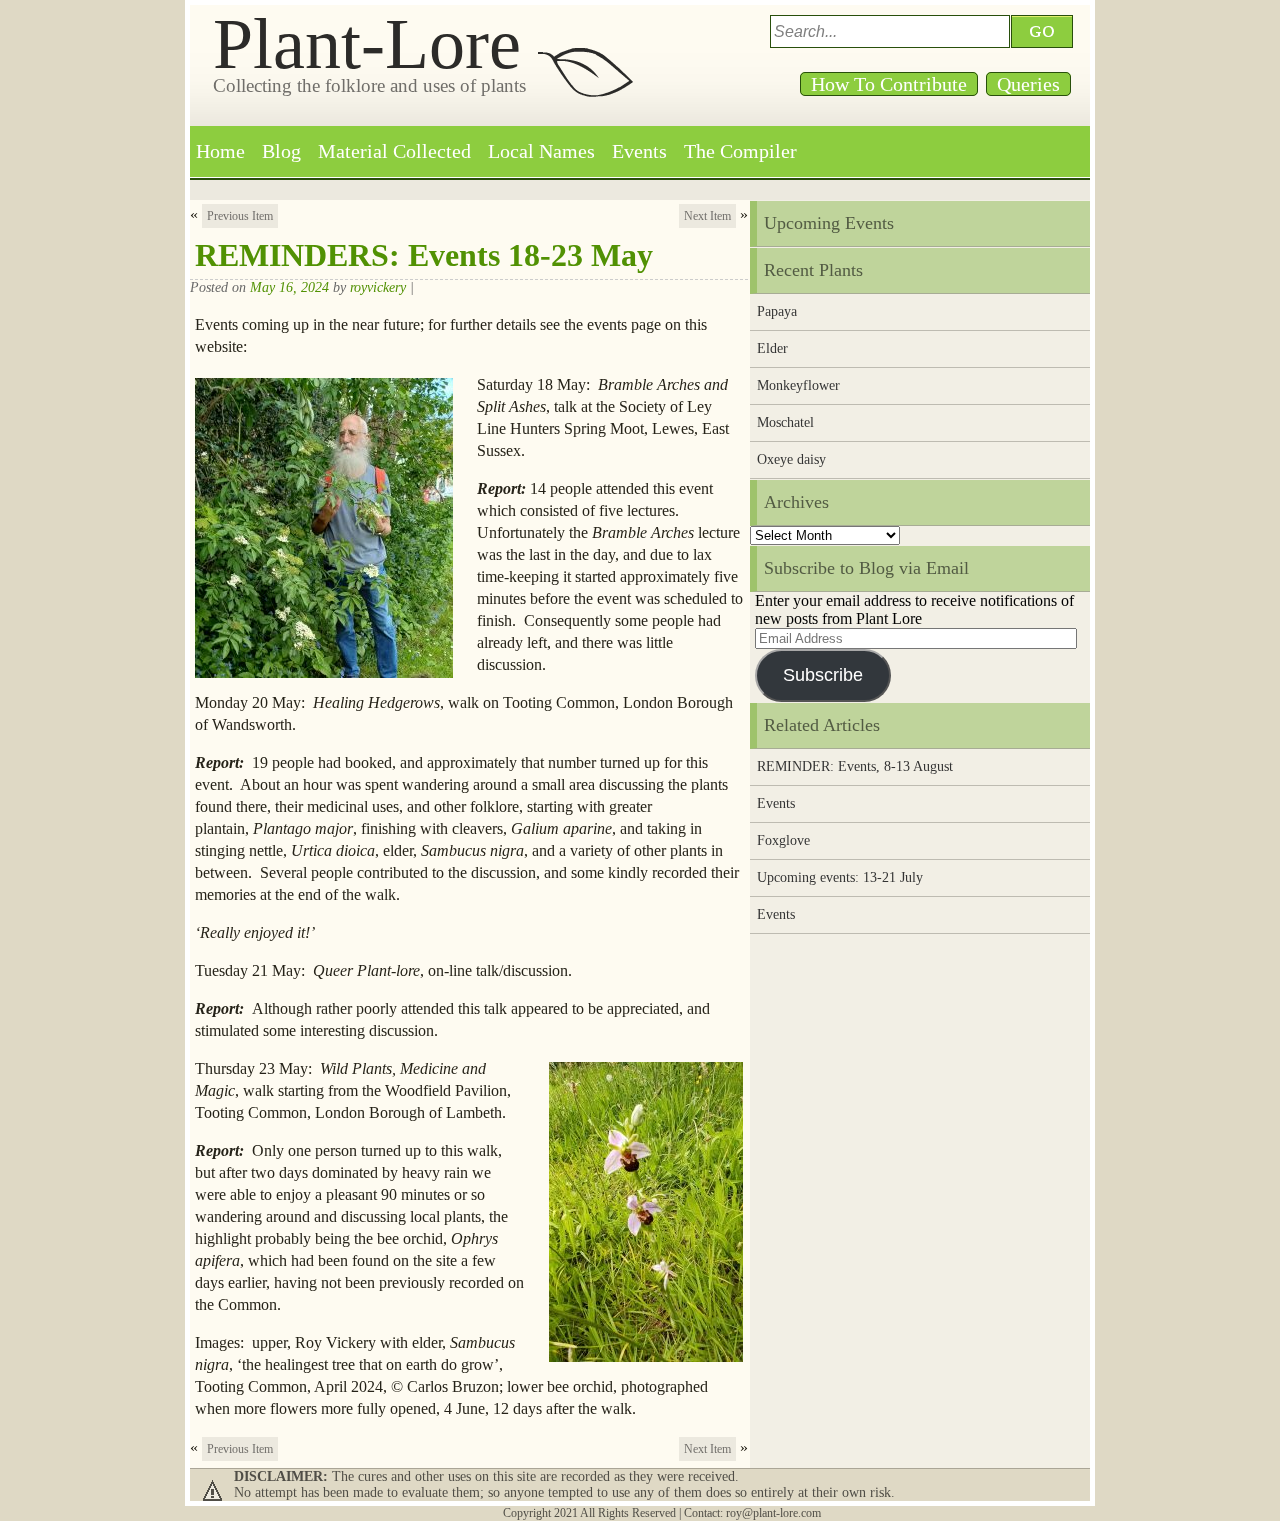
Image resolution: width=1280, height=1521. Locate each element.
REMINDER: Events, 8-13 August (855, 766)
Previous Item (240, 216)
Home (220, 151)
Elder (772, 348)
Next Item (707, 216)
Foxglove (783, 840)
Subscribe (823, 675)
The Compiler (740, 151)
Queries (1028, 84)
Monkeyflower (798, 385)
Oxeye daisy (791, 459)
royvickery (378, 287)
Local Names (541, 151)
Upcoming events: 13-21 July (840, 877)
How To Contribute (889, 84)
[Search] (1045, 31)
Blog (281, 151)
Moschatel (785, 422)
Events (639, 151)
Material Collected (394, 151)
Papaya (777, 311)
